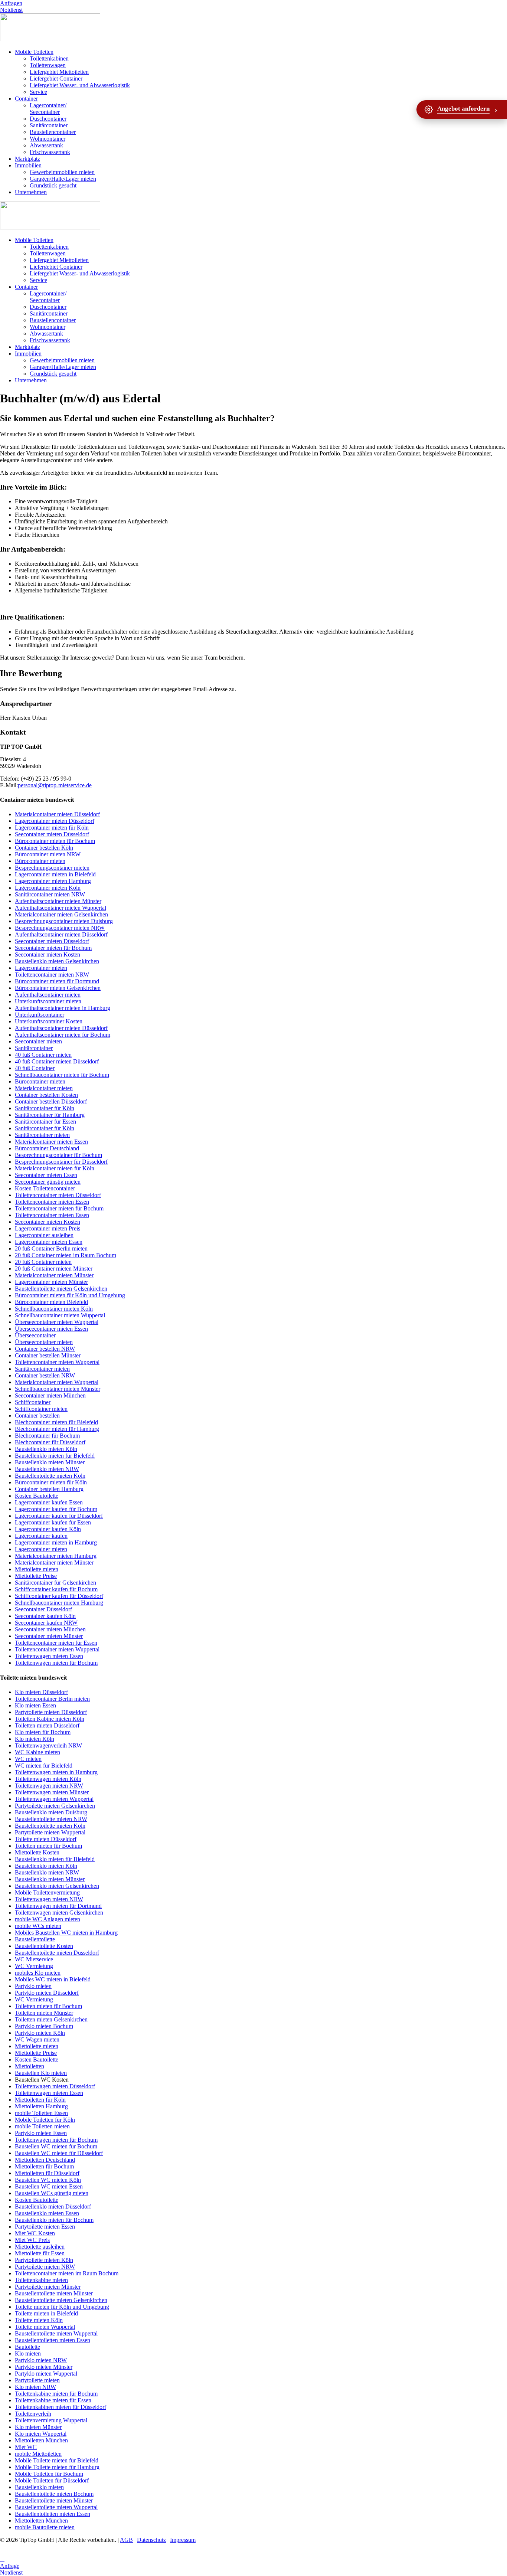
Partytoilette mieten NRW (45, 2267)
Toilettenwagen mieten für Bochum (56, 1663)
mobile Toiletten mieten (42, 2126)
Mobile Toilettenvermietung (47, 1892)
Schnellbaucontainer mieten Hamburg (59, 1603)
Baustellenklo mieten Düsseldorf (53, 2206)
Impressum (183, 2540)
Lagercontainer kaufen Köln (48, 1529)
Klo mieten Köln (35, 1739)
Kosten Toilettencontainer (45, 1188)
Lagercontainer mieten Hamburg (53, 881)
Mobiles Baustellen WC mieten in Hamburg (66, 1933)
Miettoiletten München (41, 2440)
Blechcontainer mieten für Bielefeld (56, 1422)
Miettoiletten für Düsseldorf (47, 2173)
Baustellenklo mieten (39, 2487)
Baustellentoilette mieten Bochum (54, 2494)
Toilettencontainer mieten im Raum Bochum (67, 2273)
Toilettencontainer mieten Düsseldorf (58, 1195)
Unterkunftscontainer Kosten (49, 1021)
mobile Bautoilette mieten (45, 2527)
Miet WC (26, 2447)
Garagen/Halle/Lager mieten (63, 179)
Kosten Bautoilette (37, 1496)
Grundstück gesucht (53, 185)
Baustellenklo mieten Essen (47, 2213)
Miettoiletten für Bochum (44, 2166)
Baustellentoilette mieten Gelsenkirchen (61, 1289)
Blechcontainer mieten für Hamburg (57, 1429)
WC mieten (28, 1759)
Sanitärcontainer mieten (42, 1135)
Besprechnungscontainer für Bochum (58, 1155)
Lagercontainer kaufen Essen (49, 1502)
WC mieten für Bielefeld (44, 1766)
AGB (126, 2540)
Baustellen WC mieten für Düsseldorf (59, 2153)
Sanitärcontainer (49, 125)
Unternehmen (31, 192)
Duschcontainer (48, 119)
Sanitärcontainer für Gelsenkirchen (55, 1583)
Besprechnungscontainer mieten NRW (60, 928)
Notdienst (11, 10)
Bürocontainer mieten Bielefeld (51, 1302)
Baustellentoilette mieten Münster (54, 2293)
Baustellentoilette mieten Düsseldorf (57, 1953)
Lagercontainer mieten (41, 968)
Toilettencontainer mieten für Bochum (59, 1208)
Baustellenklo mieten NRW (47, 1469)
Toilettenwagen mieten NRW (49, 1786)
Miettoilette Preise (36, 1576)
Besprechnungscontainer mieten (52, 868)
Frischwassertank (50, 152)
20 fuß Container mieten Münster (54, 1269)
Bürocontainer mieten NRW (48, 854)
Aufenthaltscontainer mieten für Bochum (63, 1035)
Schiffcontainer (33, 1402)
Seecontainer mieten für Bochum (53, 948)
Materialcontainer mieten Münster (54, 1275)
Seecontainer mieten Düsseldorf (52, 834)
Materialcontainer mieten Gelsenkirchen (61, 914)
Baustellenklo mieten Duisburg (51, 1812)
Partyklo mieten (33, 1986)
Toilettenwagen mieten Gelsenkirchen (59, 1913)
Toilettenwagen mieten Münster (52, 1792)
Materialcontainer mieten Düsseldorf (57, 814)
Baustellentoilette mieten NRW (51, 1819)
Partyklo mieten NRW (41, 2360)
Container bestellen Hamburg (49, 1489)
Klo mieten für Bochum (43, 1732)
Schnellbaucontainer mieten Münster (58, 1389)
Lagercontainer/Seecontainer (48, 109)
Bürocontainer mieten (40, 861)
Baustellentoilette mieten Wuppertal (56, 2333)
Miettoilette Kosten (37, 1852)
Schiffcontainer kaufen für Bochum (56, 1589)
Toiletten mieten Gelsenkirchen (51, 2019)
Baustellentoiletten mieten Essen (53, 2340)
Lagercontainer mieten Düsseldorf (55, 821)
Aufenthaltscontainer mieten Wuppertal (60, 908)
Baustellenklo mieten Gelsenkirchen (57, 961)
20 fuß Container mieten (43, 1262)
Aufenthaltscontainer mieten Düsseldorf (61, 934)
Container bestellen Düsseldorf (51, 1101)
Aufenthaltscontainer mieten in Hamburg (63, 1008)
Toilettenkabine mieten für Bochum (56, 2394)
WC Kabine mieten (37, 1752)
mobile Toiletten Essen (41, 2113)
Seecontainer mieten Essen (46, 1175)
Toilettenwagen (48, 65)
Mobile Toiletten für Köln (45, 2120)
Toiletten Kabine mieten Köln (50, 1719)
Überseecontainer (35, 1335)
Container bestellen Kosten (46, 1095)
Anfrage (10, 2566)
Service (38, 92)
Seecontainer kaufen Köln (45, 1616)
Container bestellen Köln (44, 848)
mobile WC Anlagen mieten (48, 1919)
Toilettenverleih (33, 2414)
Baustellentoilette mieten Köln (50, 1476)
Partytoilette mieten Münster (48, 2287)
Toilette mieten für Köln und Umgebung (62, 2307)
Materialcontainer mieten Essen (51, 1142)
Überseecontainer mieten (44, 1342)
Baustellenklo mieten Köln (46, 1449)
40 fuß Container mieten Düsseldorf (57, 1061)
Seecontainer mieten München (50, 1395)
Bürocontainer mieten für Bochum (55, 841)
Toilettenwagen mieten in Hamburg (56, 1772)
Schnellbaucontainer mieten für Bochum (62, 1075)
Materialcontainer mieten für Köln (55, 1168)
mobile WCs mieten (38, 1926)
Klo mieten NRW (35, 2387)
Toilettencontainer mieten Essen (52, 1202)
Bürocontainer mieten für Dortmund (57, 981)
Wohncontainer (48, 139)
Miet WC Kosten (35, 2233)
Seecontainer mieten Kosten (48, 954)
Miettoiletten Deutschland (45, 2160)
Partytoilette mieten (37, 2380)
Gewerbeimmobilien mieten (62, 172)
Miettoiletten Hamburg (41, 2106)
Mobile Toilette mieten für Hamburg (57, 2467)
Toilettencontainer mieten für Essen (56, 1643)
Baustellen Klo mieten (41, 2073)
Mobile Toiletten (34, 52)
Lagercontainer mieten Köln (48, 888)
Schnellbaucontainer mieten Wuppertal (60, 1315)
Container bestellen (37, 1416)
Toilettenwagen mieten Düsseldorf (55, 2086)
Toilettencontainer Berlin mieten (52, 1699)
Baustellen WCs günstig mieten (52, 2193)
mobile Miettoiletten (38, 2454)
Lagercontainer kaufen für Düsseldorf (59, 1516)
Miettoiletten (30, 2066)
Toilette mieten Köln (39, 2320)
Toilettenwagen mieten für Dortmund (58, 1906)
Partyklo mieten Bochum (44, 2026)
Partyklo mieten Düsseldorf (47, 1993)
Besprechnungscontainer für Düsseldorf (61, 1162)
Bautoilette (27, 2347)
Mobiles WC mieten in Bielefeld (53, 1979)
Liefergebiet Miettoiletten (59, 72)
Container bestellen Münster (48, 1355)
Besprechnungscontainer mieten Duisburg (64, 921)
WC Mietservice (34, 1959)
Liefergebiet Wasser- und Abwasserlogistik (80, 85)
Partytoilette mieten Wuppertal (50, 1832)
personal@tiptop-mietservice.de (55, 785)
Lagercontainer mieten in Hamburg (56, 1542)
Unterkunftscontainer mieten (48, 1001)
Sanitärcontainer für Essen (45, 1122)
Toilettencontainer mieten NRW (52, 975)
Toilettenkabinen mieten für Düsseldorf (60, 2407)
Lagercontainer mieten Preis (48, 1228)
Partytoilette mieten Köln (44, 2260)
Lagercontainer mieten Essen (49, 1242)
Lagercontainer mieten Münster (51, 1282)
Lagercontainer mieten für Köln (52, 828)
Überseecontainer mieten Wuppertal (57, 1322)
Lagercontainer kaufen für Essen (53, 1522)
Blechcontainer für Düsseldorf (50, 1442)
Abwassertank (46, 145)
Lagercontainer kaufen (41, 1536)
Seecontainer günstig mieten (48, 1182)
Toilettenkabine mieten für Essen (53, 2400)
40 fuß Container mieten (43, 1055)
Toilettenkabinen (49, 58)
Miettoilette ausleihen (40, 2247)
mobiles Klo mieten (38, 1973)
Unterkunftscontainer (40, 1015)
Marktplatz (27, 159)
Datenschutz (151, 2540)
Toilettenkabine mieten (41, 2280)
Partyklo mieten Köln (40, 2033)
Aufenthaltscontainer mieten (48, 995)
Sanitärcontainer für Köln (45, 1108)
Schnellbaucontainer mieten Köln (54, 1309)
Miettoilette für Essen (40, 2253)
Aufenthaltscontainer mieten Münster (58, 901)
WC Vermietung (34, 1966)
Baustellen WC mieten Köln (48, 2180)
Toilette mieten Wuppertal (45, 2327)
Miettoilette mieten (37, 1569)
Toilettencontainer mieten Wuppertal (57, 1362)
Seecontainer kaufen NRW (46, 1623)
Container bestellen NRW (45, 1349)
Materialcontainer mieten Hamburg (56, 1556)
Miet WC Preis (32, 2240)
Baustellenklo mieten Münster (50, 1462)
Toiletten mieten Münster (44, 2013)
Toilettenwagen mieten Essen (49, 1656)
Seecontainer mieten (38, 1041)
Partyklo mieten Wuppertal (46, 2374)
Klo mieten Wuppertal (41, 2434)
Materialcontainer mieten (44, 1088)
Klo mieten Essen (35, 1705)
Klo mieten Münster (38, 2427)
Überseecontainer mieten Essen (51, 1329)
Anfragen (11, 3)
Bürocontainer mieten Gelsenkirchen (58, 988)
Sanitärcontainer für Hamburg (50, 1115)
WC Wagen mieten (37, 2039)
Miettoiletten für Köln (40, 2100)
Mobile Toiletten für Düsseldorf (52, 2480)
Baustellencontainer (53, 132)
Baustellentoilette (35, 1939)
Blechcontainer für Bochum (47, 1436)
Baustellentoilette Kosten (44, 1946)
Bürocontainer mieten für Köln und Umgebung (70, 1295)
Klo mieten (28, 2353)
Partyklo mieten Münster (44, 2367)
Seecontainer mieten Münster (49, 1636)
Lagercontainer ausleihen (44, 1235)
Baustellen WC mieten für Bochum (56, 2146)
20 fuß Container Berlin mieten (51, 1248)
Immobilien (28, 165)
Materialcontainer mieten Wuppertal (57, 1382)
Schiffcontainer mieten (41, 1409)
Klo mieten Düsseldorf (41, 1692)
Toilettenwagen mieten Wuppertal (54, 1799)
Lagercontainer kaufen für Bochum (56, 1509)
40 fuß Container (35, 1068)
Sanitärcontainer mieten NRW (50, 894)
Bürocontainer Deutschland (47, 1148)
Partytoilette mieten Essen (45, 2227)
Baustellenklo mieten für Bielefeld (55, 1456)
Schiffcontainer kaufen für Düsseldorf (59, 1596)
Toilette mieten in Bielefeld (46, 2313)
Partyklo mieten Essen (41, 2133)
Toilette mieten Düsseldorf (46, 1839)
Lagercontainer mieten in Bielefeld (55, 874)
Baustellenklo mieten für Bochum (54, 2220)
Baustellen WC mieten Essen (49, 2186)
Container (26, 99)
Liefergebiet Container (56, 79)
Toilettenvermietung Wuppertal (51, 2420)
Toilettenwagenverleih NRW (48, 1745)
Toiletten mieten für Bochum (48, 1846)
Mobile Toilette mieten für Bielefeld (57, 2460)
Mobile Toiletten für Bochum (49, 2474)
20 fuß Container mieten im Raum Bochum (66, 1255)
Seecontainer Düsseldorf (43, 1609)
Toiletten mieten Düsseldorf (47, 1725)
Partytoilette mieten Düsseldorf (51, 1712)
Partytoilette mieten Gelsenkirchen (55, 1806)
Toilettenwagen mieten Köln (48, 1779)
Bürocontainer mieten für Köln (51, 1482)
